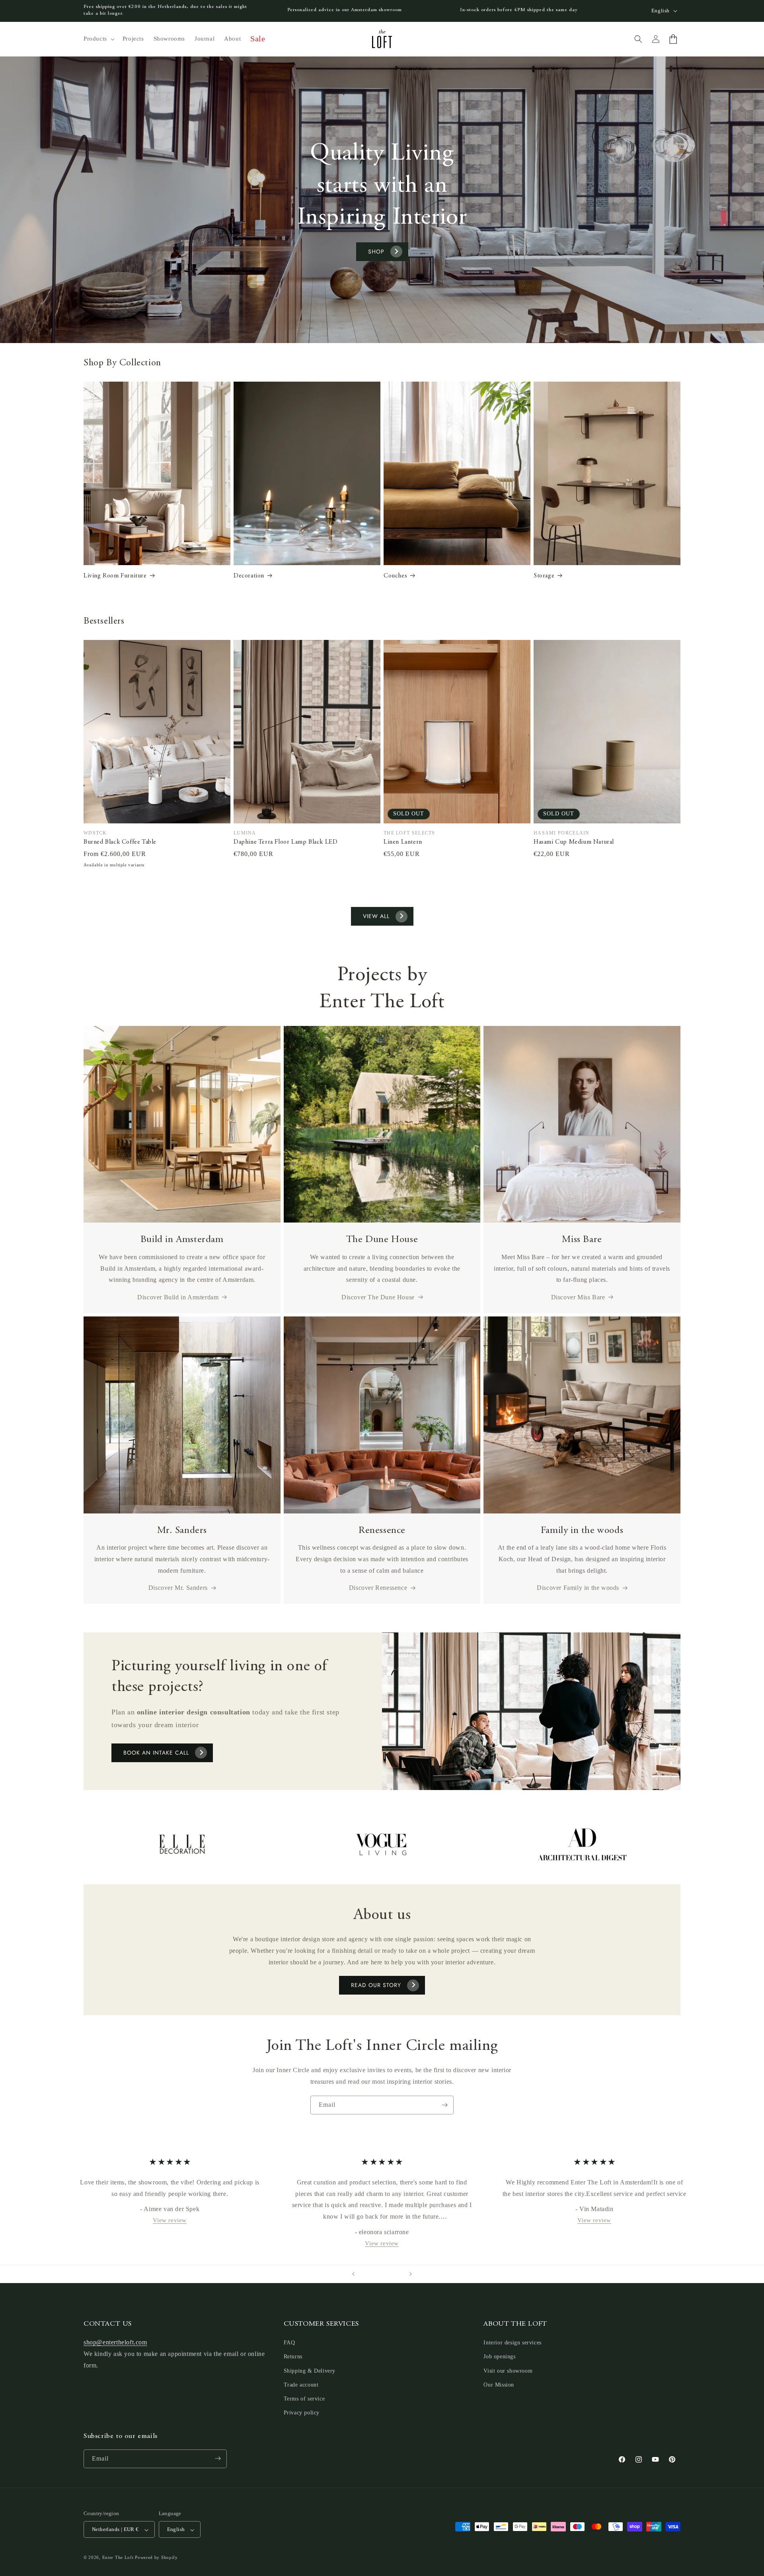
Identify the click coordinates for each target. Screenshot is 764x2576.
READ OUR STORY (376, 1985)
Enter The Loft (118, 2558)
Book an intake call (156, 1753)
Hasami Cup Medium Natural (574, 842)
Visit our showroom (508, 2371)
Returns (293, 2357)
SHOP (376, 252)
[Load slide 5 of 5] (398, 2274)
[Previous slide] (353, 2274)
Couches (395, 576)
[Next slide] (411, 2274)
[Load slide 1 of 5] (366, 2274)
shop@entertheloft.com (115, 2343)
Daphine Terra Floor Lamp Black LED (286, 842)
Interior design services (512, 2343)
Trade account (301, 2385)
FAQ (289, 2343)
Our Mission (499, 2385)
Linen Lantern (403, 842)
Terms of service (304, 2399)
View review (170, 2220)
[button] (98, 39)
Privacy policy (302, 2413)
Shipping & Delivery (310, 2371)
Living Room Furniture (115, 576)
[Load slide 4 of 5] (390, 2274)
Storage (544, 576)
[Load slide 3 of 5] (382, 2274)
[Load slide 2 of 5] (374, 2274)
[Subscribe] (444, 2105)
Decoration (249, 576)
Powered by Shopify (156, 2558)
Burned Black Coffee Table (120, 842)
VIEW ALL (376, 916)
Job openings (499, 2357)
